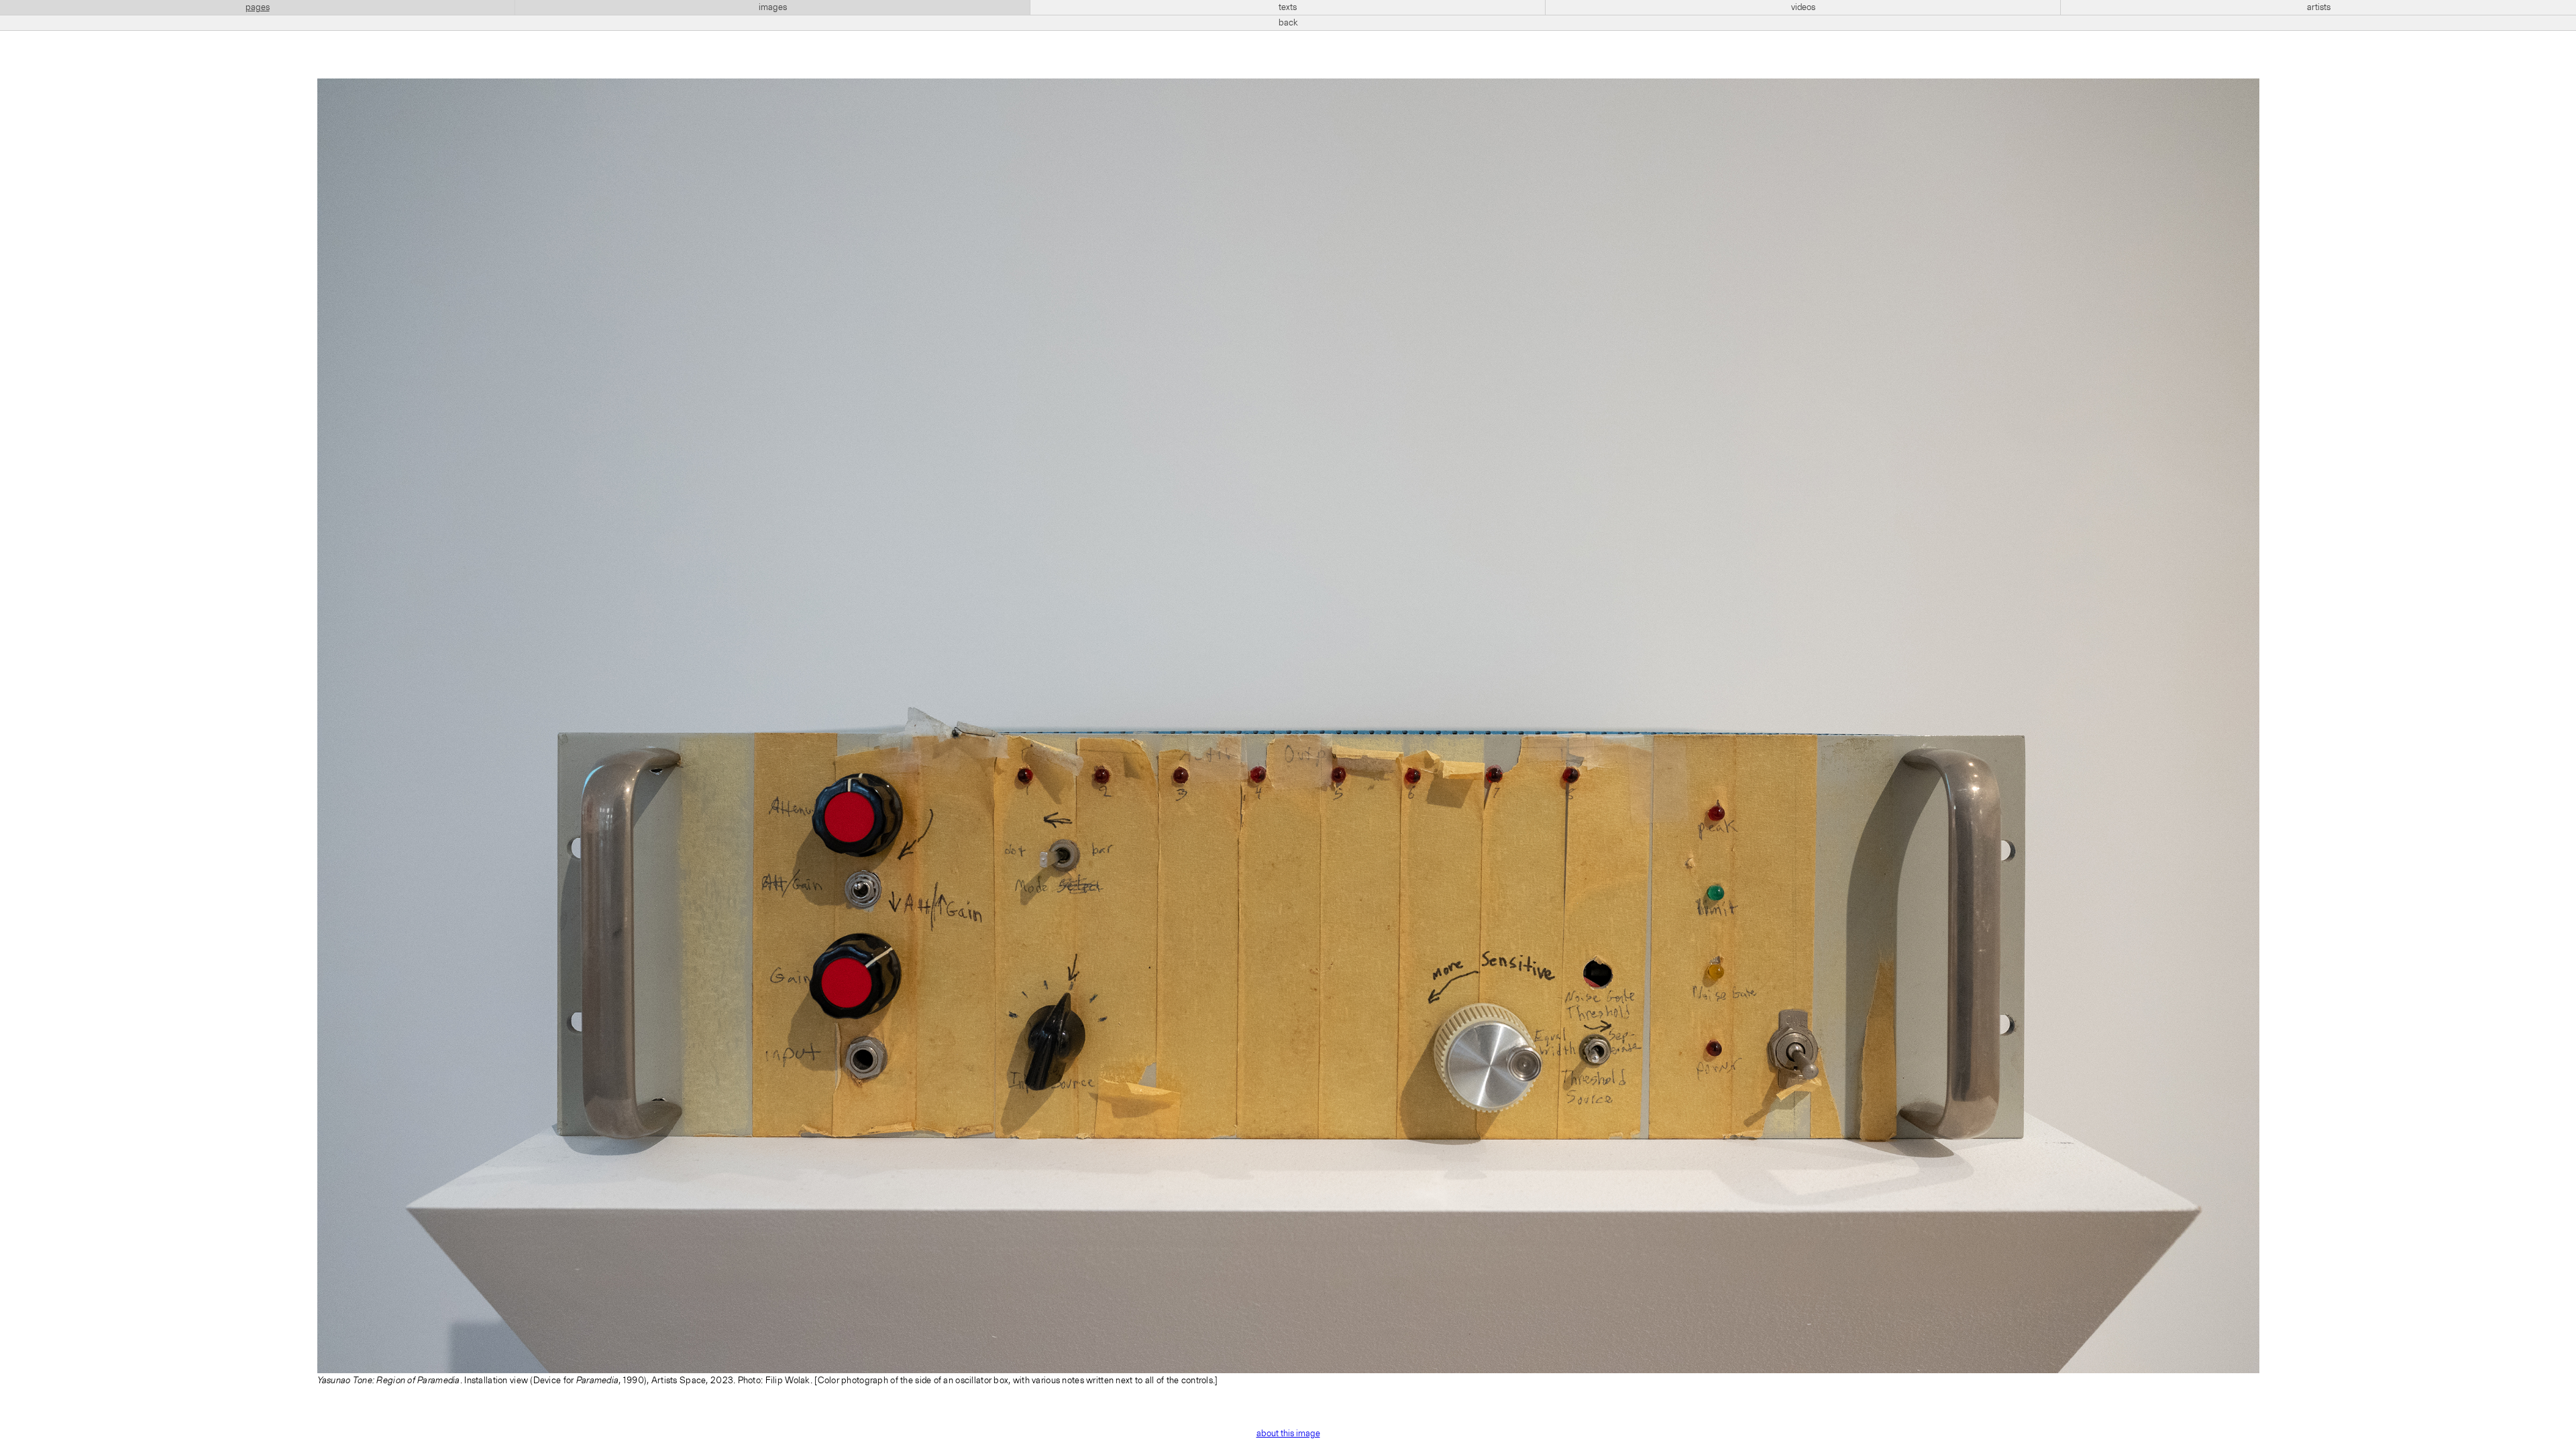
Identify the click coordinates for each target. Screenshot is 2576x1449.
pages (258, 7)
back (1288, 23)
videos (1803, 7)
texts (1288, 7)
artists (2319, 7)
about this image (1288, 1434)
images (773, 7)
